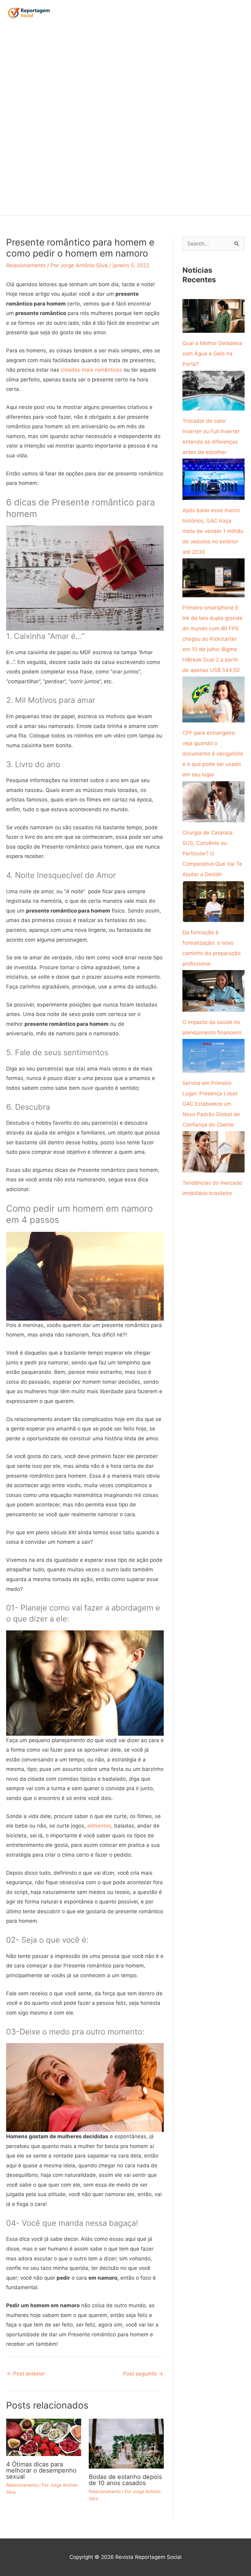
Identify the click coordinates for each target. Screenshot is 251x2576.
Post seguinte (143, 2374)
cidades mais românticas (91, 370)
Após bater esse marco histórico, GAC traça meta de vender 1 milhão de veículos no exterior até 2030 (213, 531)
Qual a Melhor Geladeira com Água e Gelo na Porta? (212, 354)
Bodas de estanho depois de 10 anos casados (125, 2480)
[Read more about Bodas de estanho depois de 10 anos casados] (126, 2443)
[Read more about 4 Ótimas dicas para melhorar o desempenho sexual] (44, 2437)
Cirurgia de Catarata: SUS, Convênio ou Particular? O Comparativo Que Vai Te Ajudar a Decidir (212, 853)
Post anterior (26, 2374)
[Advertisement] (32, 121)
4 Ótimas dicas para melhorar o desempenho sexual (41, 2470)
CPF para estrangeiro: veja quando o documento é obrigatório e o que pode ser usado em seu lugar (213, 754)
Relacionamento (26, 265)
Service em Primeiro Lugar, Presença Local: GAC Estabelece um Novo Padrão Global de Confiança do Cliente (211, 1104)
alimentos (99, 1826)
